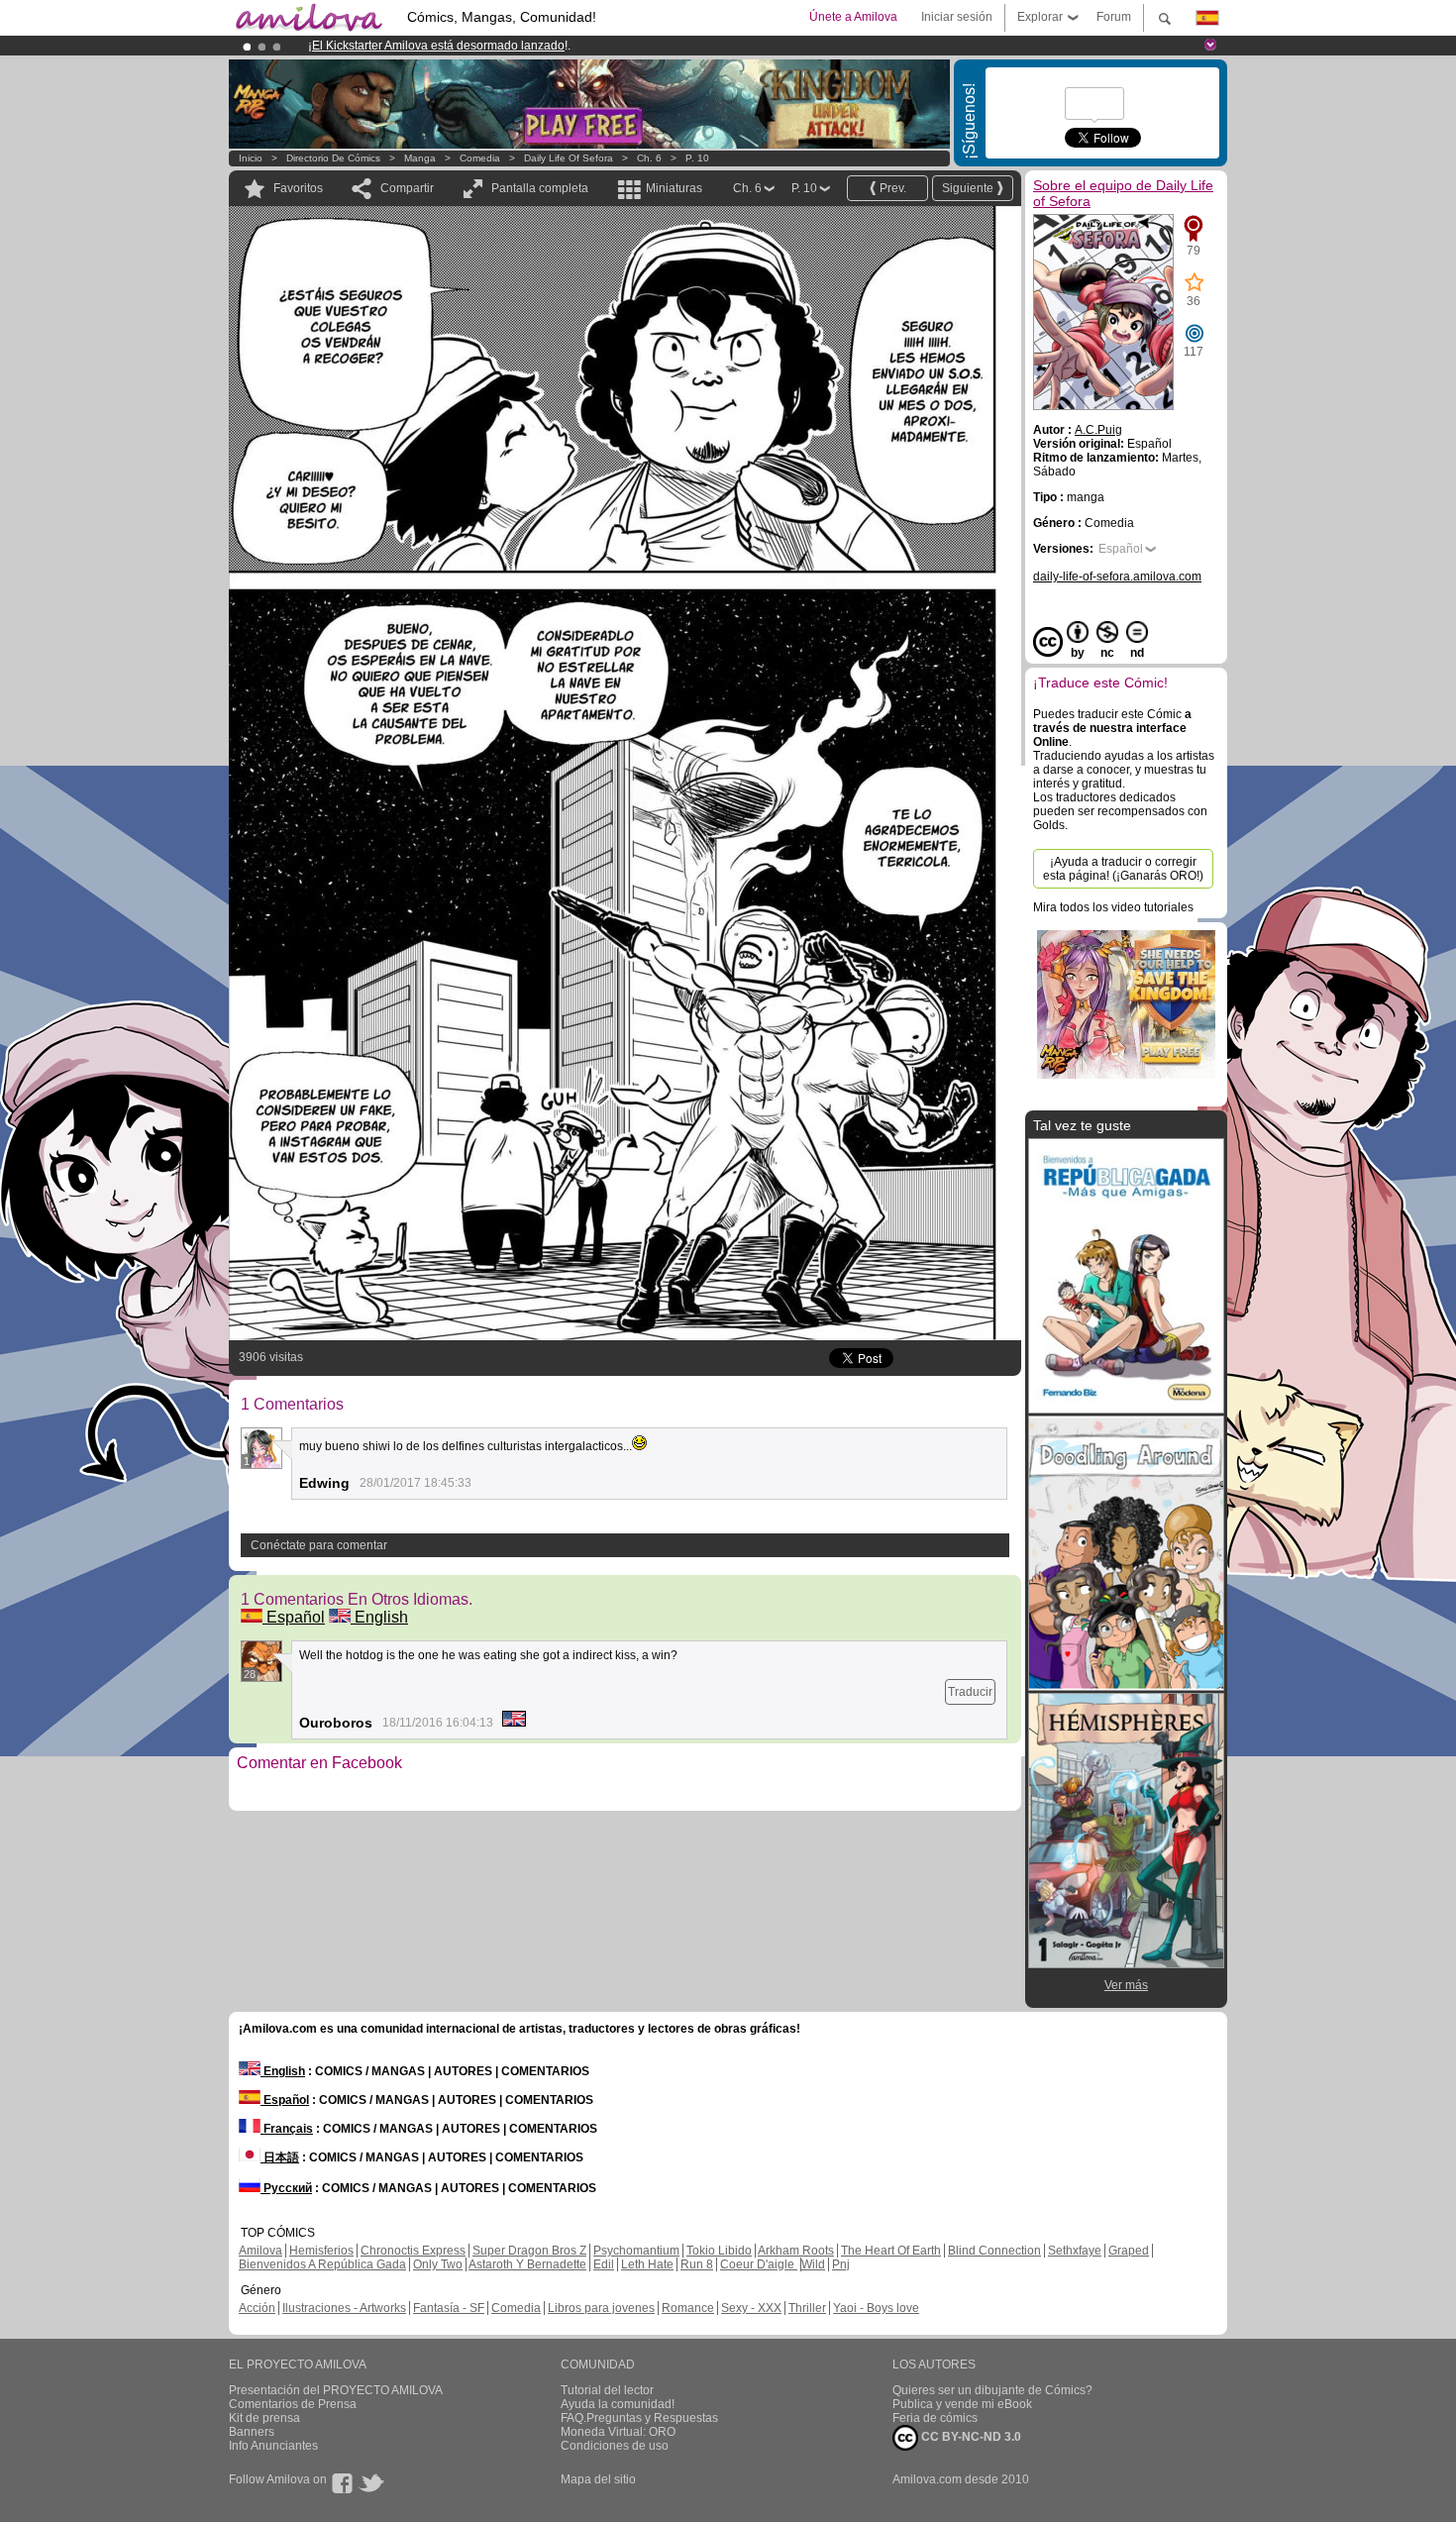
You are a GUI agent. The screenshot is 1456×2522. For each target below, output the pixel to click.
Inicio (251, 158)
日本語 (280, 2157)
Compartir (407, 188)
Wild (813, 2264)
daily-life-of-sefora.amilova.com (1117, 577)
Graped (1129, 2251)
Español (294, 1617)
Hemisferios (321, 2251)
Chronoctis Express (413, 2251)
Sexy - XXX (751, 2308)
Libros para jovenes (601, 2308)
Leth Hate (647, 2264)
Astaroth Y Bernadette (527, 2264)
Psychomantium (636, 2251)
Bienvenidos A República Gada (322, 2264)
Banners (252, 2432)
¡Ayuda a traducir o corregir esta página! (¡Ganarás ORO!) (1123, 869)
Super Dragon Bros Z (529, 2251)
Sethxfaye (1075, 2251)
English (379, 1617)
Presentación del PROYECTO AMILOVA (336, 2390)
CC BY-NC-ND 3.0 (970, 2437)
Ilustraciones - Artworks (344, 2308)
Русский (286, 2188)
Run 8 (697, 2264)
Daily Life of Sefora (569, 158)
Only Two (438, 2264)
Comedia (480, 158)
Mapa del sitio (598, 2479)
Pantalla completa (540, 188)
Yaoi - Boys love (876, 2308)
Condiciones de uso (615, 2446)
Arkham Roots (796, 2251)
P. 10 (697, 158)
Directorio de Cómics (333, 158)
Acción (257, 2308)
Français (287, 2129)
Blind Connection (994, 2251)
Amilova (260, 2251)
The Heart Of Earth (891, 2251)
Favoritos (298, 188)
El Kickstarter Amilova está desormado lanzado (438, 46)
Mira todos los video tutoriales (1113, 907)
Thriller (807, 2308)
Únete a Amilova (853, 17)
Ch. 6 (649, 158)
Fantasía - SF (449, 2308)
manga (420, 158)
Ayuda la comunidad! (618, 2404)
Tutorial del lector (607, 2390)
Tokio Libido (719, 2251)
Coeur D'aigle (759, 2264)
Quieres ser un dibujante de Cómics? (992, 2390)
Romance (688, 2308)
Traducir (970, 1692)
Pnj (841, 2264)
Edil (604, 2264)
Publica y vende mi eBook (962, 2404)
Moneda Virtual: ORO (618, 2432)
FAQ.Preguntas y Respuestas (639, 2418)
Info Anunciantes (273, 2446)
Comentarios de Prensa (293, 2404)
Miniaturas (674, 188)
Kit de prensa (264, 2418)
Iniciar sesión (957, 17)
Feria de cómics (935, 2418)
